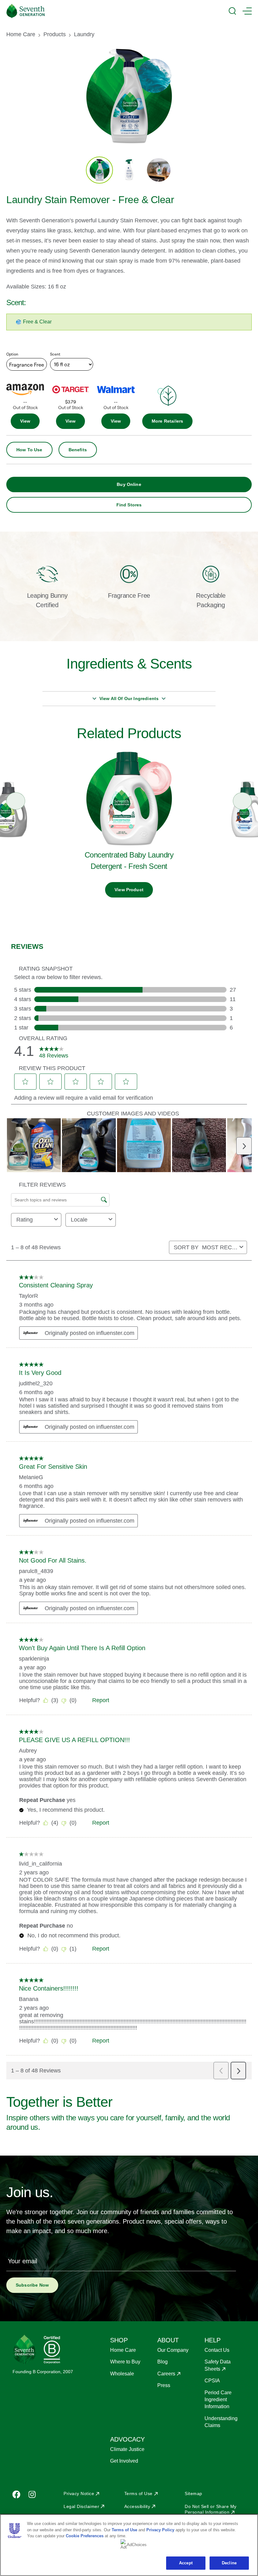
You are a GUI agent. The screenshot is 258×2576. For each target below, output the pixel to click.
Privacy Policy (160, 2530)
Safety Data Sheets (218, 2365)
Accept (186, 2563)
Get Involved (124, 2461)
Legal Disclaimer (81, 2506)
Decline (229, 2563)
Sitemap (193, 2493)
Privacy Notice (79, 2493)
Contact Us (217, 2350)
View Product (129, 890)
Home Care (21, 34)
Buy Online (129, 484)
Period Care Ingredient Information (218, 2400)
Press (164, 2385)
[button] (167, 421)
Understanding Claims (221, 2422)
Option (12, 354)
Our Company (173, 2350)
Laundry (84, 34)
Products (55, 34)
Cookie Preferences (85, 2536)
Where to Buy (125, 2362)
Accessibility (137, 2506)
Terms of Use (138, 2493)
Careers (166, 2374)
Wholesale (122, 2374)
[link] (25, 421)
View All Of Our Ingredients (129, 698)
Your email (22, 2261)
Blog (163, 2362)
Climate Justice (127, 2449)
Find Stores (129, 505)
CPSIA (212, 2381)
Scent (55, 354)
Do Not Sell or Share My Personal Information (211, 2509)
